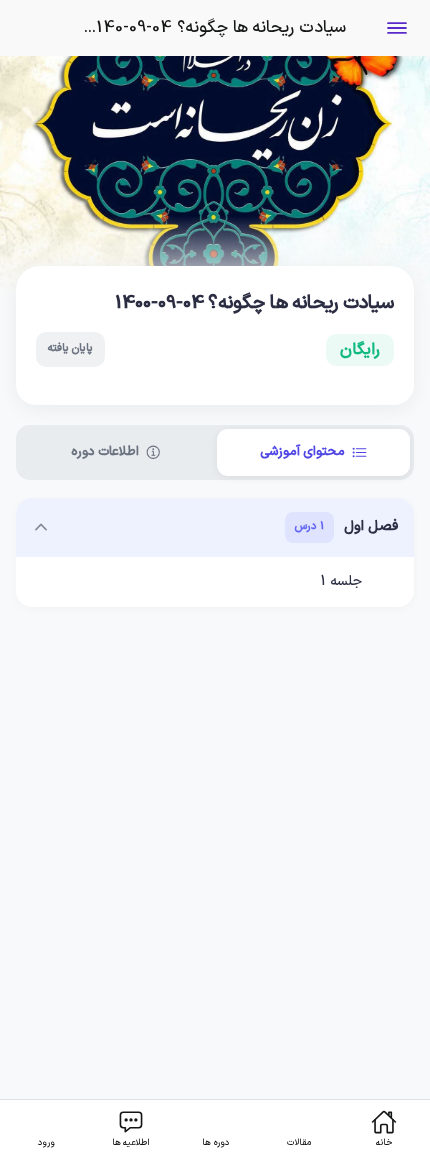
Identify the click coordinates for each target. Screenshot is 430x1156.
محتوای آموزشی (302, 452)
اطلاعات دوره (105, 452)
